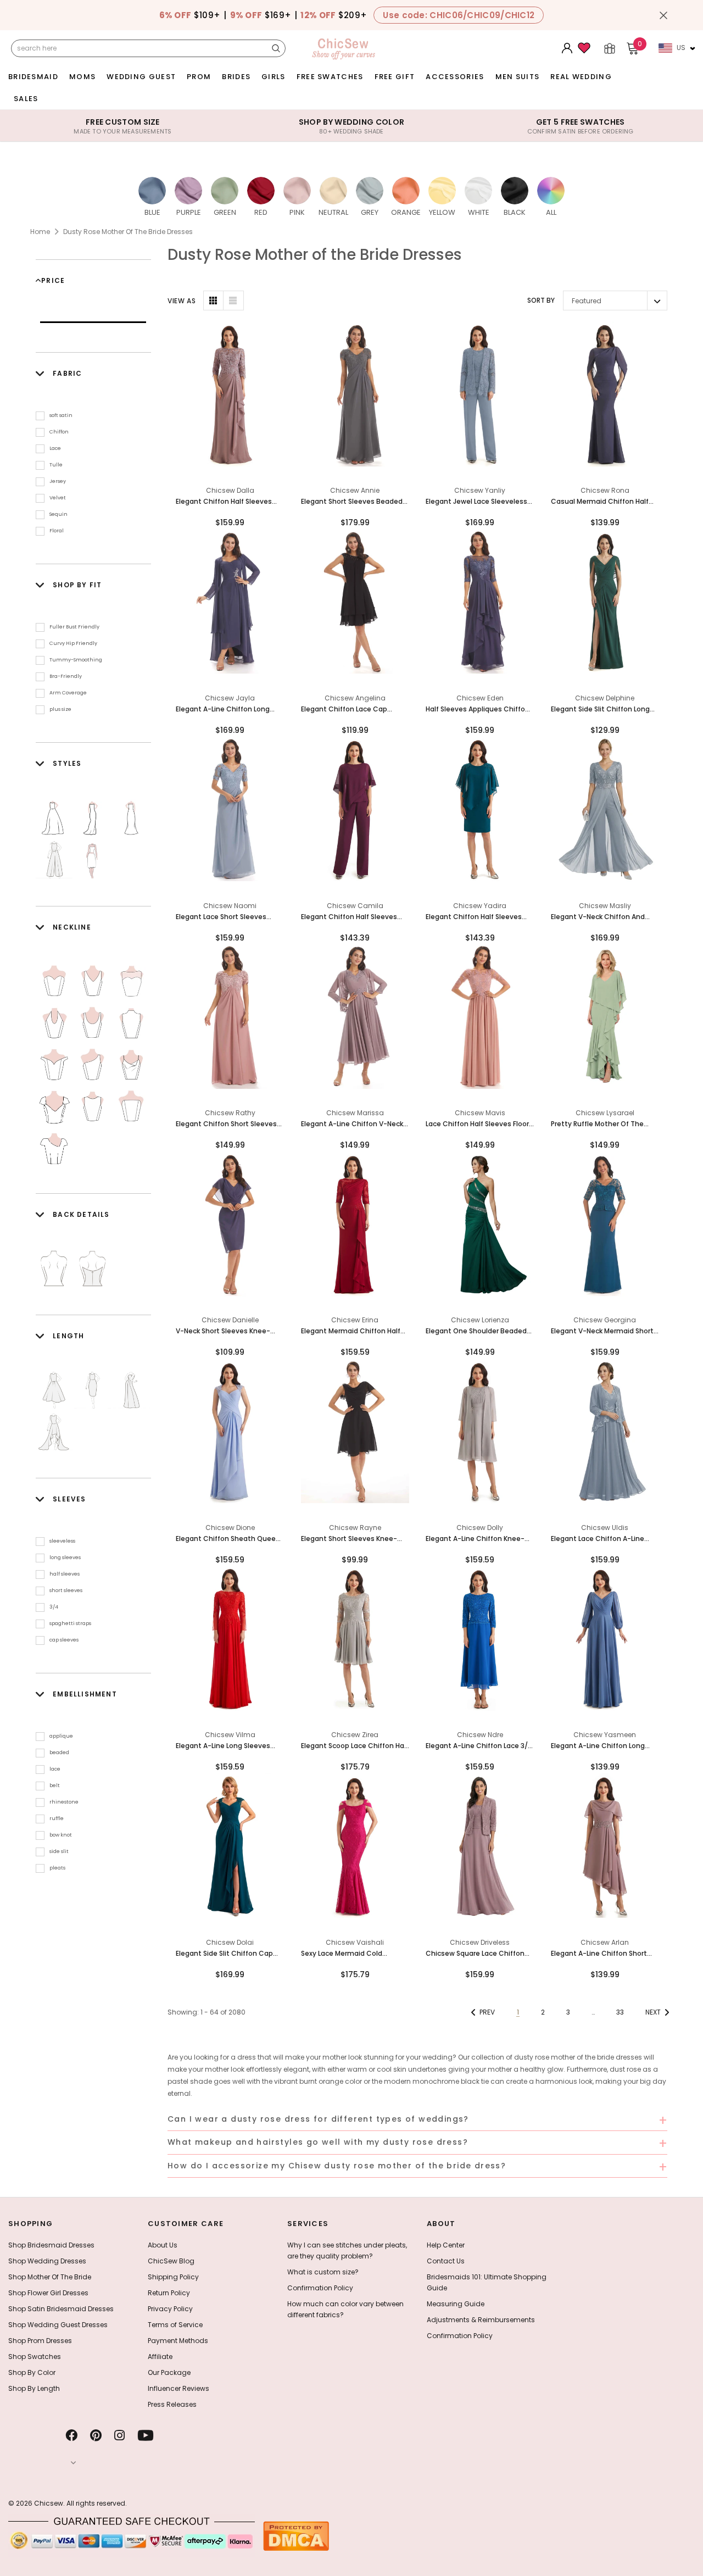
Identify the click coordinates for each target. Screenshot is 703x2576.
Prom (199, 77)
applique (61, 1736)
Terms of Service (175, 2325)
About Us (163, 2245)
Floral (57, 531)
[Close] (663, 15)
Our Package (169, 2372)
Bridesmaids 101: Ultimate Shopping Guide (487, 2282)
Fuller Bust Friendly (74, 627)
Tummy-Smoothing (76, 660)
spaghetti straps (70, 1623)
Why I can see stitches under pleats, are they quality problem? (347, 2250)
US (681, 48)
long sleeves (65, 1557)
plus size (60, 709)
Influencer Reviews (178, 2388)
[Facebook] (71, 2435)
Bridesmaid (33, 77)
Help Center (446, 2245)
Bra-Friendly (66, 676)
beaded (59, 1752)
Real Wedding (581, 77)
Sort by (541, 300)
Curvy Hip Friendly (73, 643)
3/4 (54, 1607)
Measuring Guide (456, 2304)
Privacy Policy (170, 2309)
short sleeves (66, 1590)
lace (55, 1769)
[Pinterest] (96, 2435)
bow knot (61, 1835)
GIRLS (274, 77)
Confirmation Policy (320, 2288)
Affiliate (160, 2357)
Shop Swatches (35, 2357)
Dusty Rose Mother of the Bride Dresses (128, 232)
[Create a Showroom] (610, 48)
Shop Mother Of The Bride (50, 2277)
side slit (59, 1851)
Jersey (58, 481)
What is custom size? (323, 2272)
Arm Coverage (68, 693)
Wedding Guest (141, 77)
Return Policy (169, 2293)
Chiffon (59, 432)
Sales (26, 99)
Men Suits (518, 77)
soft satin (61, 415)
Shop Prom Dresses (40, 2341)
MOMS (82, 77)
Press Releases (172, 2404)
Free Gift (395, 77)
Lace (55, 448)
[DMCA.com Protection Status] (296, 2536)
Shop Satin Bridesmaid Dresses (61, 2309)
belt (55, 1785)
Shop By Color (32, 2372)
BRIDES (236, 77)
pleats (57, 1868)
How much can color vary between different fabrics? (345, 2309)
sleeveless (62, 1541)
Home (40, 232)
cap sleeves (64, 1640)
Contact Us (446, 2261)
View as (182, 301)
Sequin (58, 514)
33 (620, 2012)
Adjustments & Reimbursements (481, 2320)
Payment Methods (178, 2341)
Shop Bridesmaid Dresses (51, 2245)
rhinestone (64, 1802)
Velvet (58, 498)
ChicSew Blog (171, 2261)
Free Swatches (330, 77)
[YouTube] (146, 2435)
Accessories (455, 77)
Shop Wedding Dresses (47, 2261)
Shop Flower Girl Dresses (48, 2293)
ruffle (57, 1818)
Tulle (56, 465)
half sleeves (65, 1574)
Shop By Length (34, 2388)
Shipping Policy (173, 2277)
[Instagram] (119, 2435)
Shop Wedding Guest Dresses (58, 2325)
